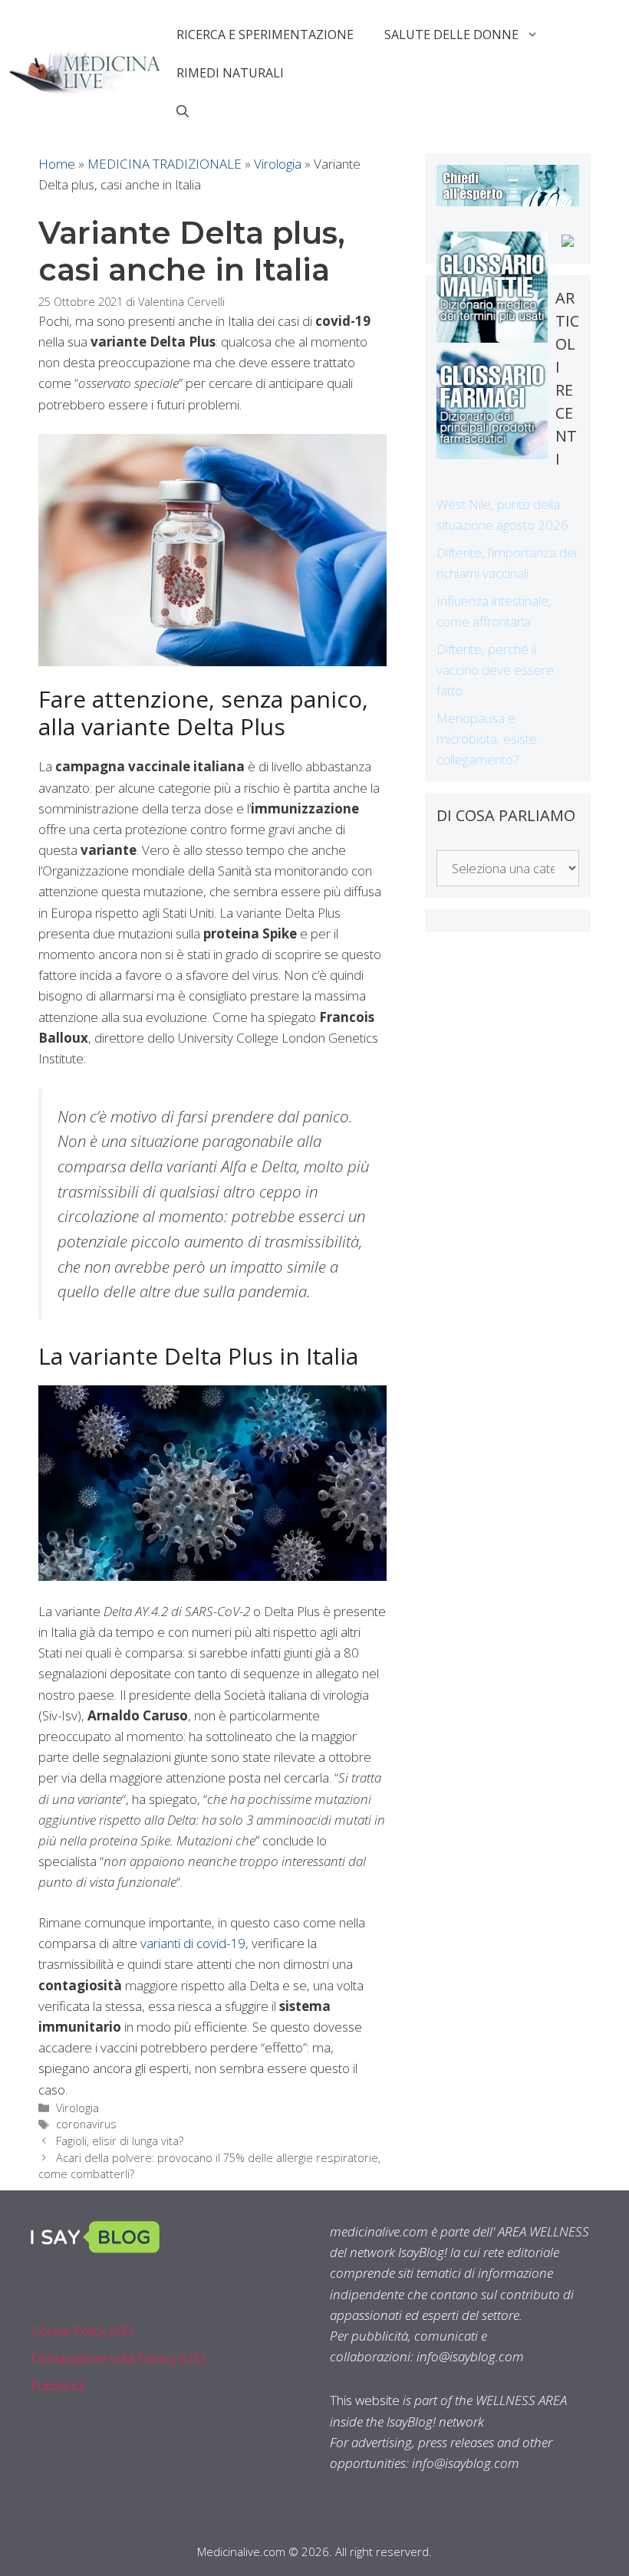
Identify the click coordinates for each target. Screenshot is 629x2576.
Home (57, 164)
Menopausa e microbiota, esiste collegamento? (487, 739)
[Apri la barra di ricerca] (183, 111)
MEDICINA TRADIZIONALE (165, 164)
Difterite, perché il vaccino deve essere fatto (495, 670)
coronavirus (86, 2124)
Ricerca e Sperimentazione (265, 34)
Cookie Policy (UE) (82, 2330)
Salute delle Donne (451, 34)
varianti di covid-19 (193, 1943)
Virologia (278, 164)
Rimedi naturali (230, 73)
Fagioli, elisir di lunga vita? (120, 2141)
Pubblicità (58, 2385)
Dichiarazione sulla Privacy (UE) (118, 2358)
